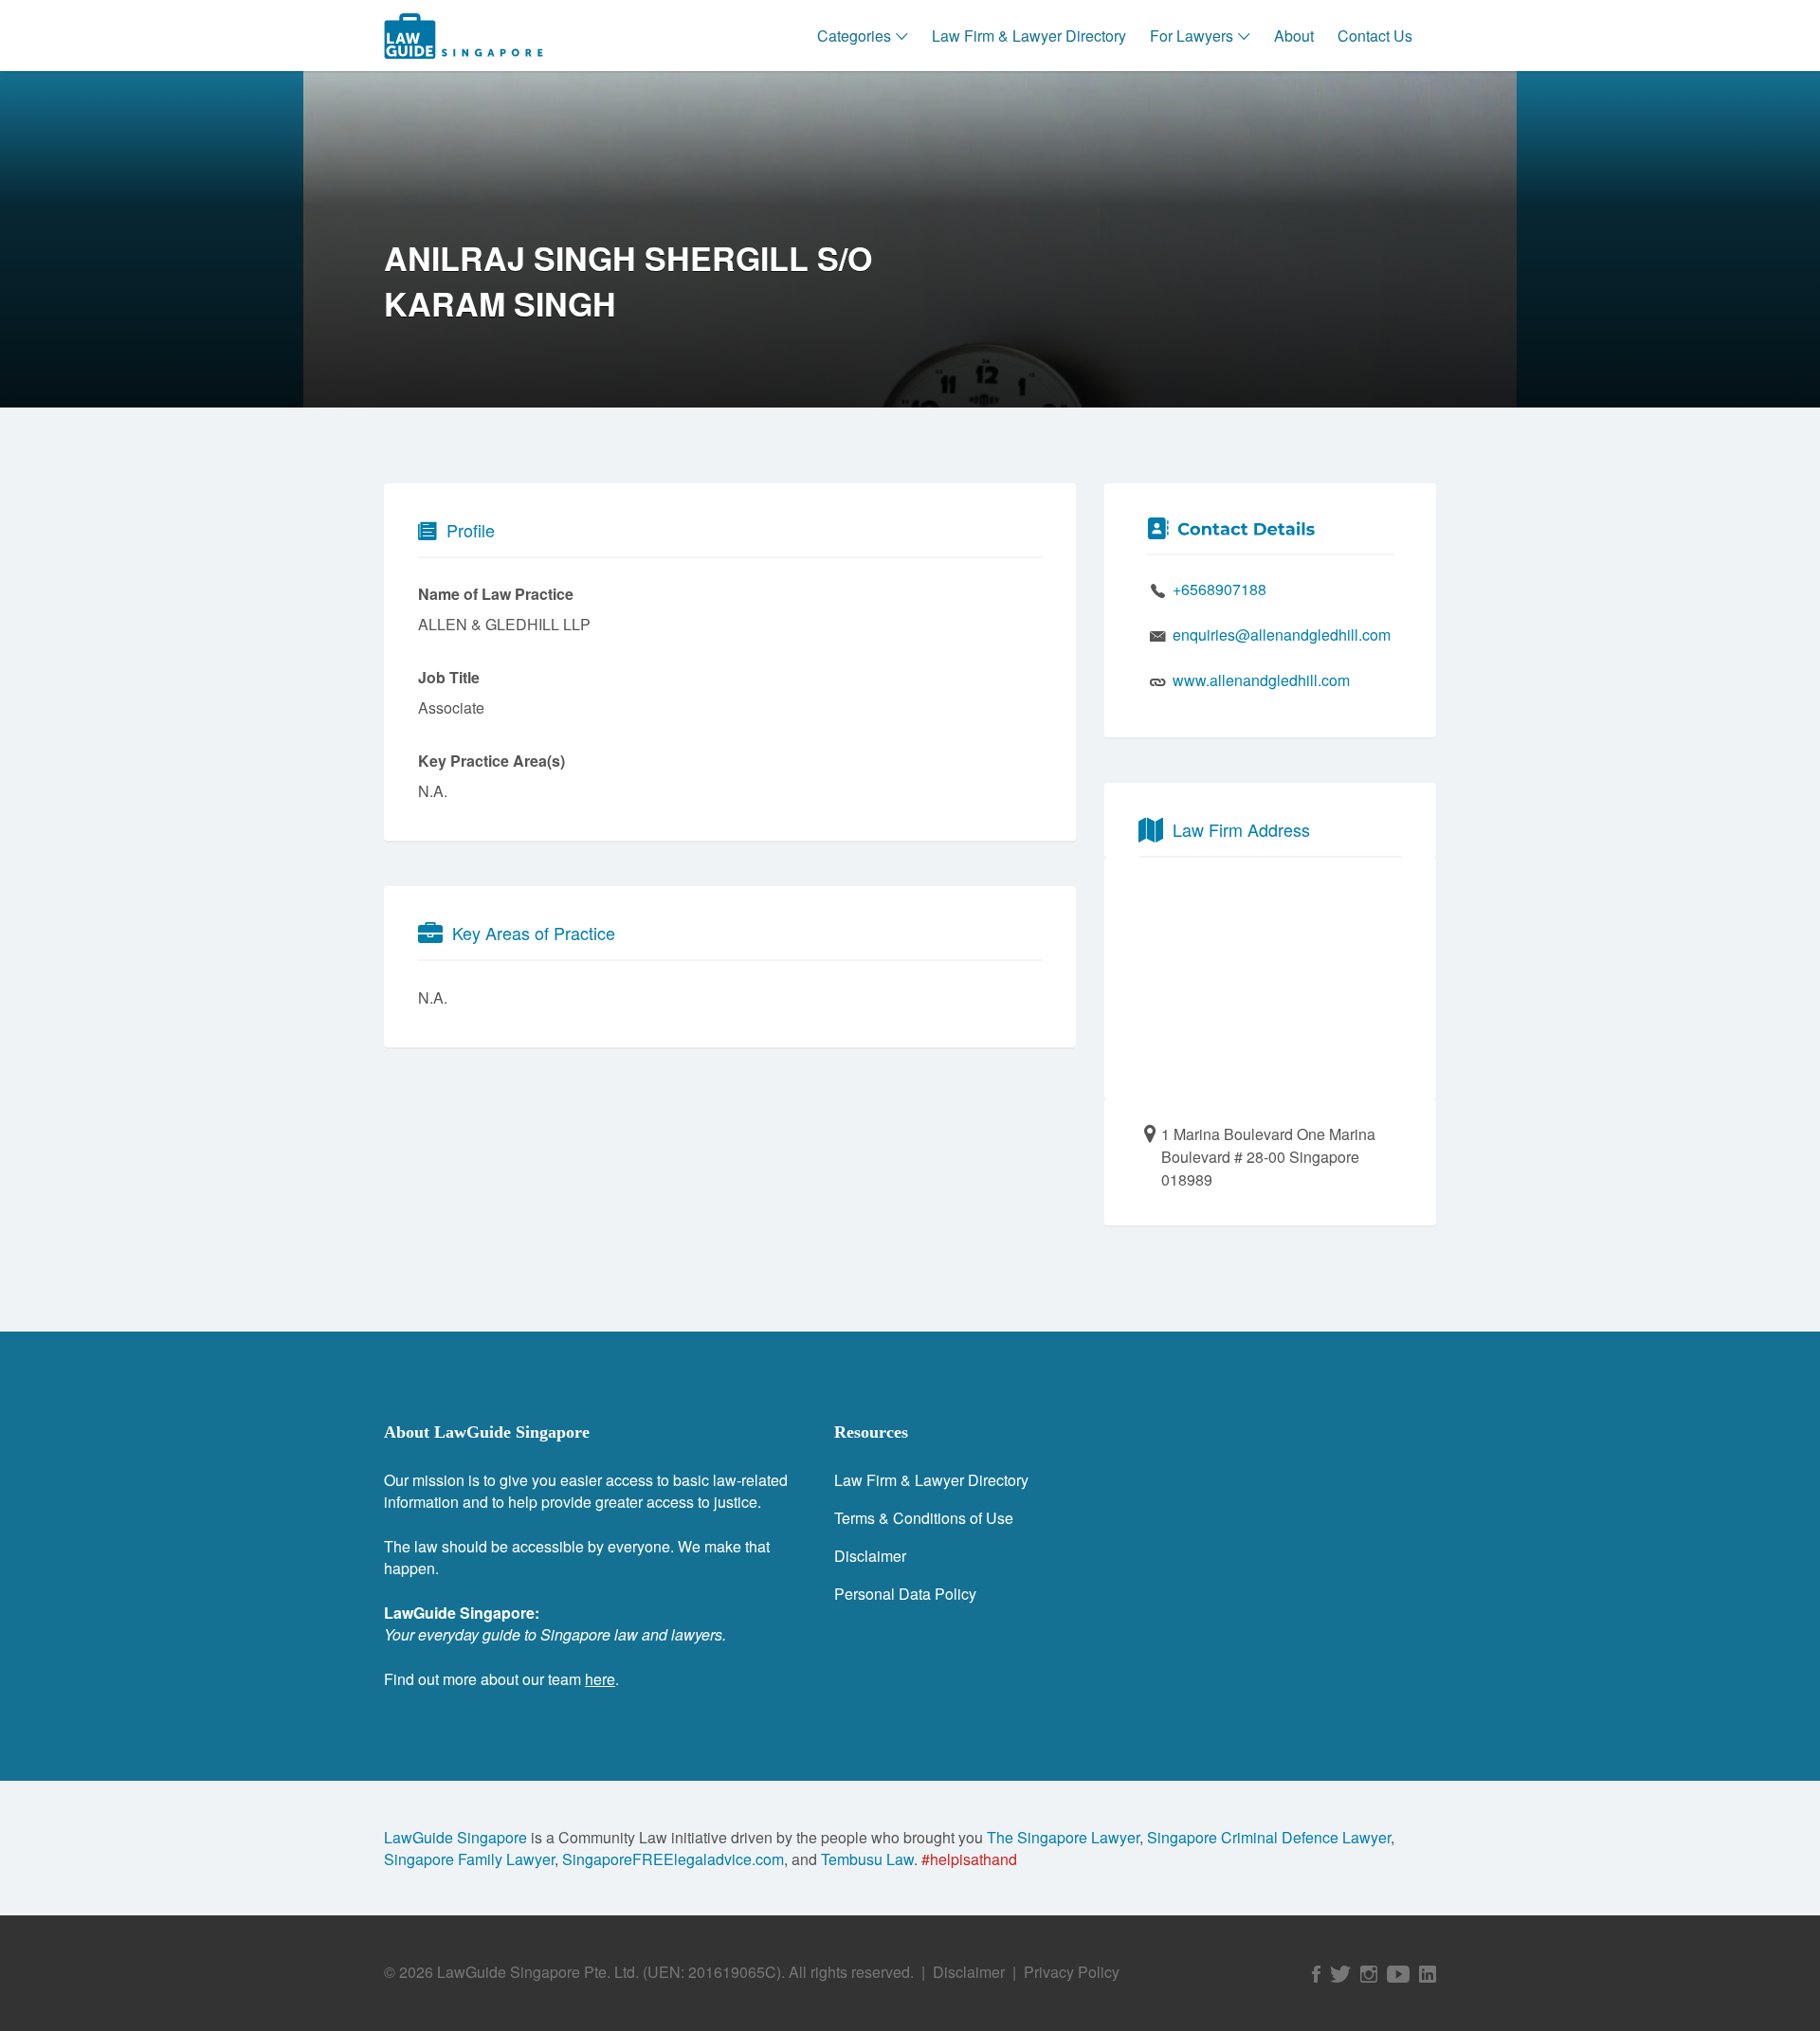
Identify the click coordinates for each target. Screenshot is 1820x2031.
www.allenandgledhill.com (1261, 680)
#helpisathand (969, 1859)
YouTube (1398, 1974)
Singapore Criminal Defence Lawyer (1269, 1837)
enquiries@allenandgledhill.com (1282, 635)
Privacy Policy (1072, 1972)
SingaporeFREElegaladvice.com (673, 1859)
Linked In (1428, 1974)
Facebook (1316, 1974)
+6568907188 (1219, 589)
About (1294, 36)
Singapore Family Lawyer (469, 1859)
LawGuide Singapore (455, 1837)
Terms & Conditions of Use (924, 1518)
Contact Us (1375, 36)
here (600, 1679)
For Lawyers (1192, 36)
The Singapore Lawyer (1063, 1837)
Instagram (1369, 1974)
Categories (854, 36)
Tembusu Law (867, 1859)
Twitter (1340, 1974)
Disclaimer (870, 1556)
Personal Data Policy (905, 1594)
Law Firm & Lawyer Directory (1029, 36)
